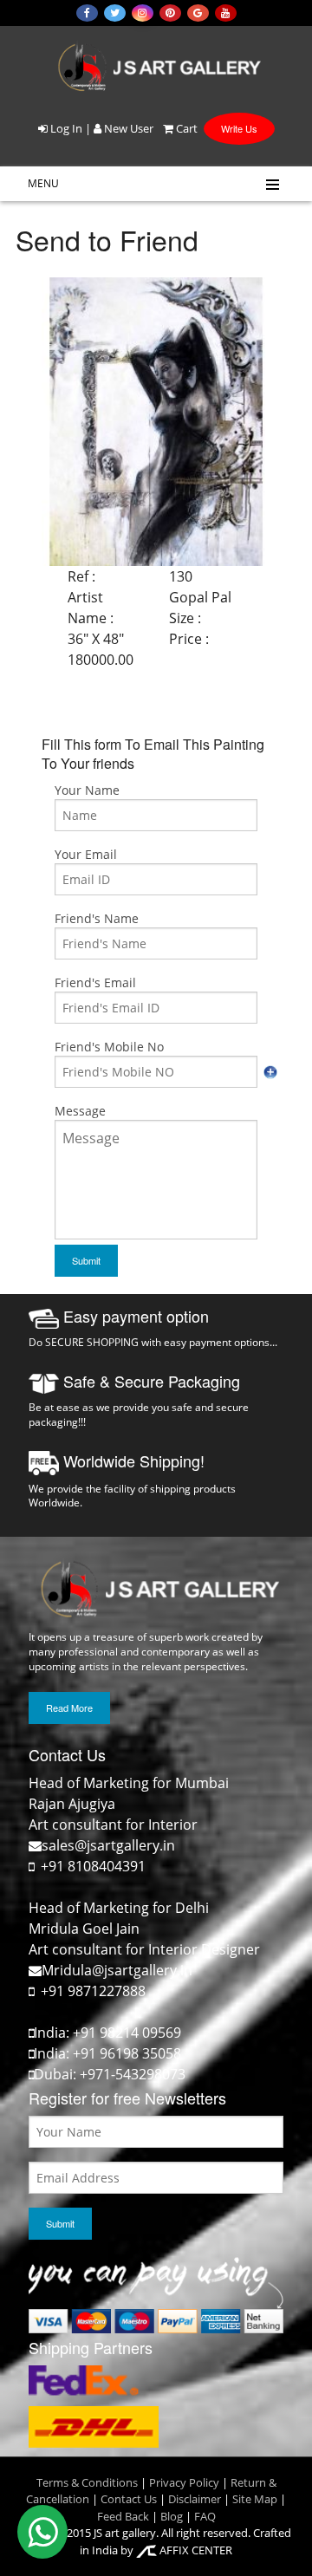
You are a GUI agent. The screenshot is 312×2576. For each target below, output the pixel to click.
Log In (65, 128)
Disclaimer (193, 2499)
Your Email (86, 854)
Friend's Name (97, 918)
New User (127, 128)
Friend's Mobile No (109, 1047)
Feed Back (123, 2516)
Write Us (239, 128)
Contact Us (129, 2499)
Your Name (87, 790)
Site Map (253, 2499)
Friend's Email (95, 982)
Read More (69, 1708)
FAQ (205, 2516)
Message (80, 1111)
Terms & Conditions (87, 2482)
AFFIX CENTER (195, 2550)
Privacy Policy (184, 2482)
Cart (185, 128)
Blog (172, 2516)
